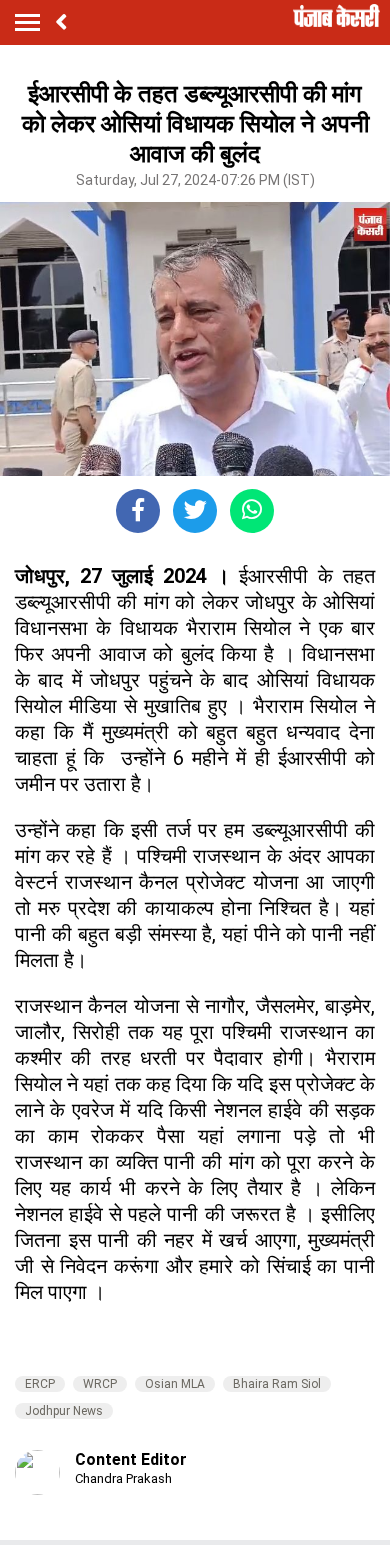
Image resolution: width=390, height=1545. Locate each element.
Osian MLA (175, 1384)
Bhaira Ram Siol (277, 1384)
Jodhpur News (64, 1411)
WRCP (100, 1384)
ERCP (40, 1384)
